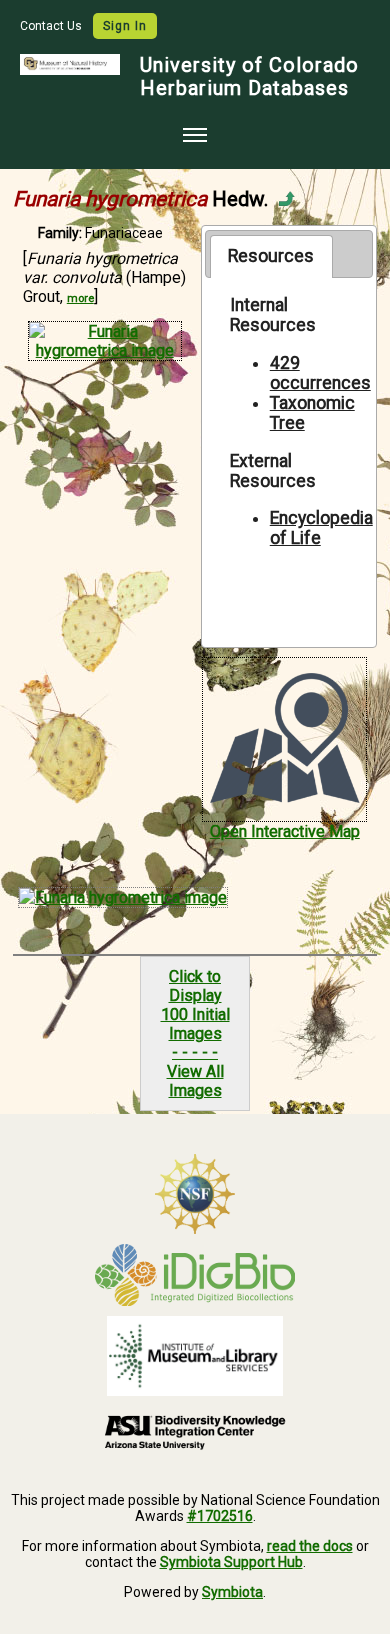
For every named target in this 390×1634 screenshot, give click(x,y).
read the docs (310, 1546)
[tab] (271, 256)
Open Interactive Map (285, 831)
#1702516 (220, 1516)
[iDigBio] (195, 1275)
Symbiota (232, 1592)
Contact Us (52, 26)
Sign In (125, 26)
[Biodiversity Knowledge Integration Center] (195, 1432)
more (80, 298)
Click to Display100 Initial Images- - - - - (195, 1014)
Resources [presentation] (271, 256)
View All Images (195, 1081)
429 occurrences (320, 373)
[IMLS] (195, 1356)
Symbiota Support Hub (231, 1562)
